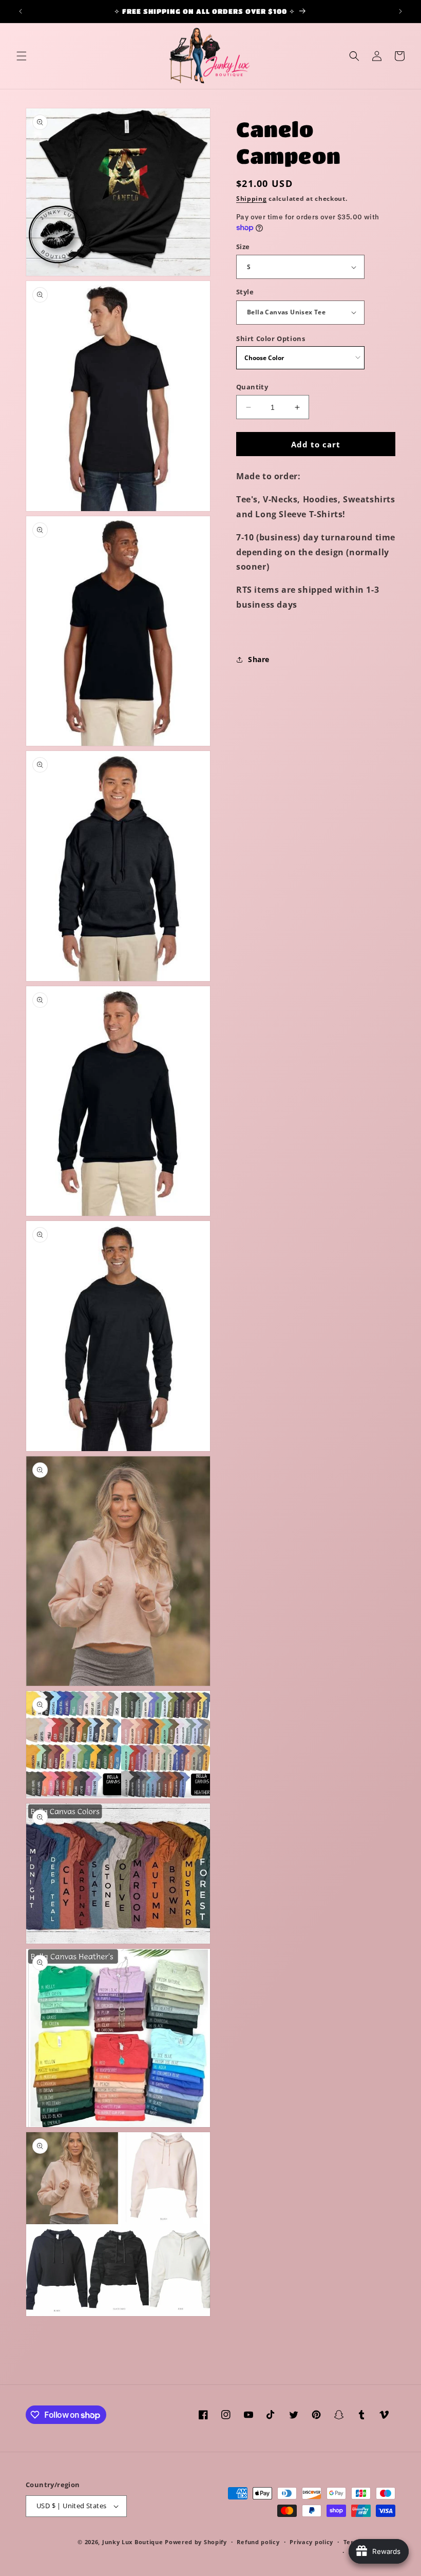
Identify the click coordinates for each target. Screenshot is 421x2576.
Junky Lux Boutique (133, 2542)
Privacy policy (311, 2542)
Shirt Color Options (271, 339)
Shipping (252, 199)
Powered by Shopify (196, 2542)
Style (245, 292)
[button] (22, 56)
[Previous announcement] (21, 11)
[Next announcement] (400, 11)
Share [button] (259, 659)
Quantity (252, 387)
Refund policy (258, 2542)
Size (243, 247)
